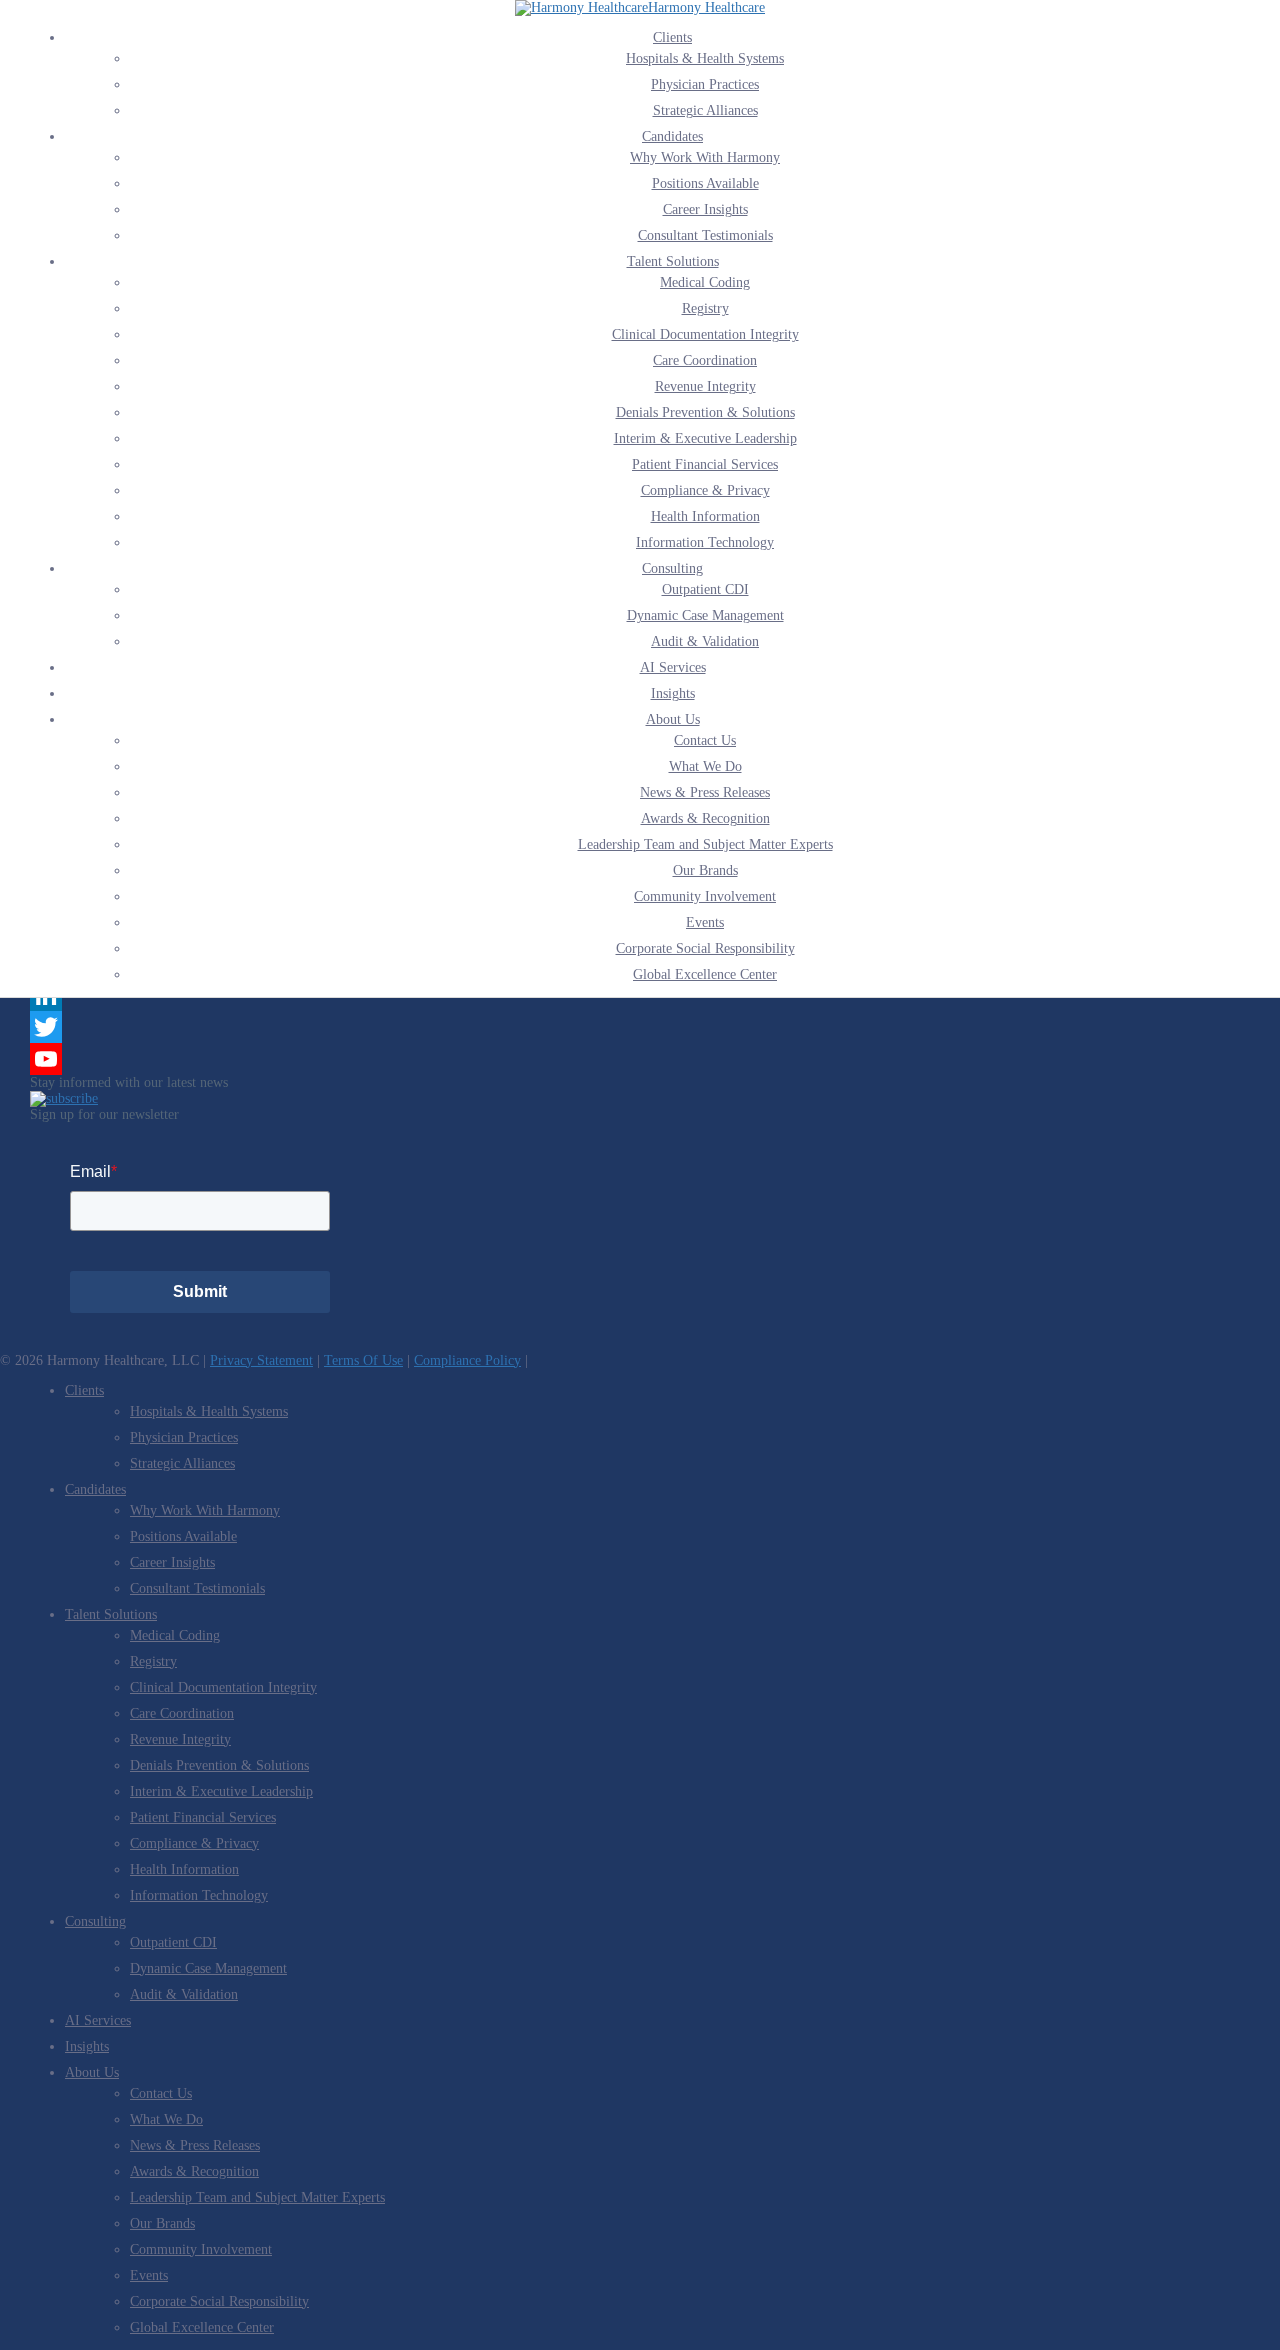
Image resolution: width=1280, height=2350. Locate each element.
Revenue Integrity (705, 386)
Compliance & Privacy (705, 490)
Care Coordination (705, 360)
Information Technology (705, 542)
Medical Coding (705, 282)
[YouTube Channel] (640, 1059)
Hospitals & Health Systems (705, 58)
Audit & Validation (705, 641)
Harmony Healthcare (706, 7)
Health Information (705, 516)
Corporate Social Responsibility (705, 948)
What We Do (705, 766)
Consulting (672, 568)
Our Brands (705, 870)
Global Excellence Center (705, 974)
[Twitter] (640, 1027)
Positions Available (705, 183)
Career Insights (705, 209)
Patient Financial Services (705, 464)
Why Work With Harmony (705, 157)
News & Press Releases (705, 792)
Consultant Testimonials (705, 235)
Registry (705, 308)
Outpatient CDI (705, 589)
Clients (672, 37)
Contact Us (705, 740)
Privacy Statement (261, 1360)
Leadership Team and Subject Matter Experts (705, 844)
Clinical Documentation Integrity (705, 334)
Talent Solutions (673, 261)
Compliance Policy (467, 1360)
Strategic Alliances (705, 110)
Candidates (672, 136)
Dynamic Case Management (705, 615)
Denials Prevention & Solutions (705, 412)
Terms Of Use (363, 1360)
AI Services (673, 667)
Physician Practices (705, 84)
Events (705, 922)
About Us (673, 719)
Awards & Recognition (705, 818)
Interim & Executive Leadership (705, 438)
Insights (673, 693)
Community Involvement (705, 896)
